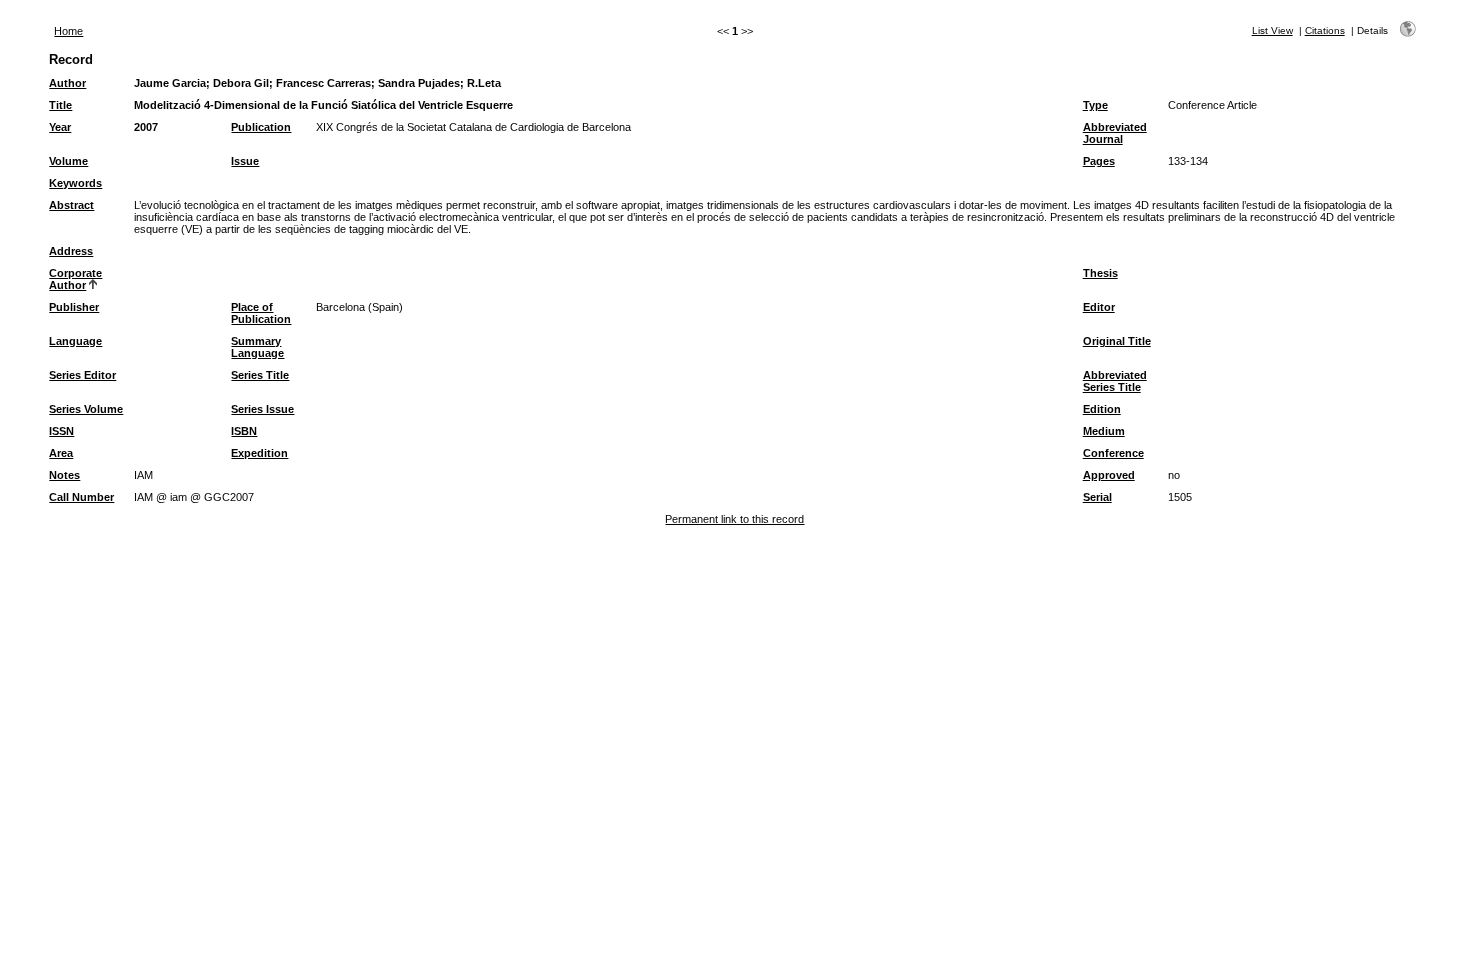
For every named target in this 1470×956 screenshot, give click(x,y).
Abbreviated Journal (1115, 133)
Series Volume (86, 409)
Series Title (260, 375)
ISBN (244, 431)
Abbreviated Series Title (1115, 381)
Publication (261, 127)
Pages (1099, 161)
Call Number (81, 497)
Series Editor (82, 375)
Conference (1113, 453)
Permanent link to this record (734, 519)
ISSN (61, 431)
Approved (1109, 475)
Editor (1099, 307)
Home (68, 31)
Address (71, 251)
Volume (68, 161)
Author (67, 83)
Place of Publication (261, 313)
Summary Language (257, 347)
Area (61, 453)
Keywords (75, 183)
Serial (1097, 497)
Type (1095, 105)
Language (75, 341)
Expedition (259, 453)
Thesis (1100, 273)
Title (60, 105)
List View (1272, 30)
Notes (64, 475)
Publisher (74, 307)
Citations (1325, 30)
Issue (245, 161)
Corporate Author (75, 279)
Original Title (1117, 341)
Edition (1102, 409)
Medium (1104, 431)
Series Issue (262, 409)
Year (60, 127)
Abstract (71, 205)
